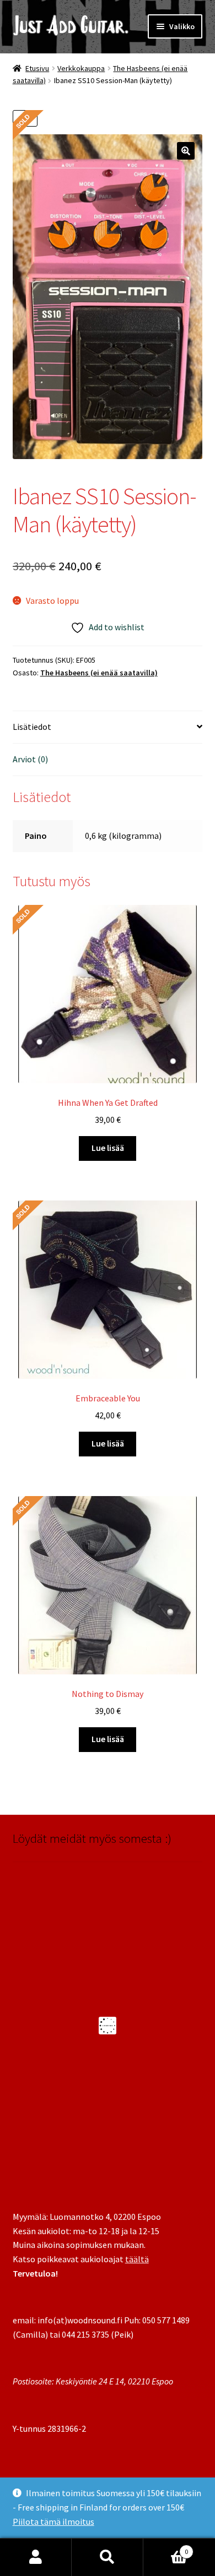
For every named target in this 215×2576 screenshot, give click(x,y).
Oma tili (36, 2557)
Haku (108, 2557)
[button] (186, 151)
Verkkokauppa (81, 68)
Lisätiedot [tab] (32, 727)
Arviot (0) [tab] (30, 759)
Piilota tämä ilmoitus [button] (53, 2522)
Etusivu (37, 68)
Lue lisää (108, 1148)
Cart (166, 2548)
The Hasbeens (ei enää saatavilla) (99, 673)
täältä (137, 2259)
